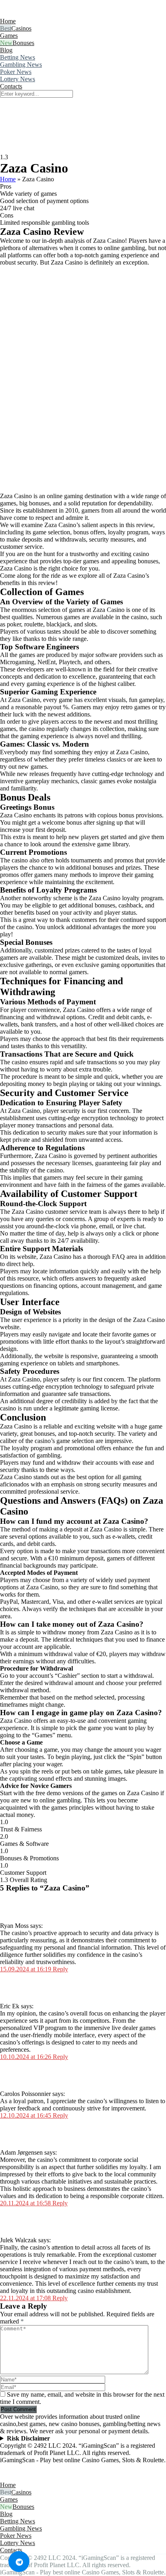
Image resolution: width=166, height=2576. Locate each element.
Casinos (21, 28)
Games (9, 36)
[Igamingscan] (36, 14)
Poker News (16, 72)
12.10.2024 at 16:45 (26, 2115)
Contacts (11, 86)
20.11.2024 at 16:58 (26, 2203)
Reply (60, 1969)
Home (8, 21)
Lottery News (18, 79)
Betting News (18, 57)
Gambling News (21, 65)
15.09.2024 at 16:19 (26, 1969)
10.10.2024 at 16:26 (26, 2057)
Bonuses (23, 43)
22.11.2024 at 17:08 (26, 2298)
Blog (6, 50)
